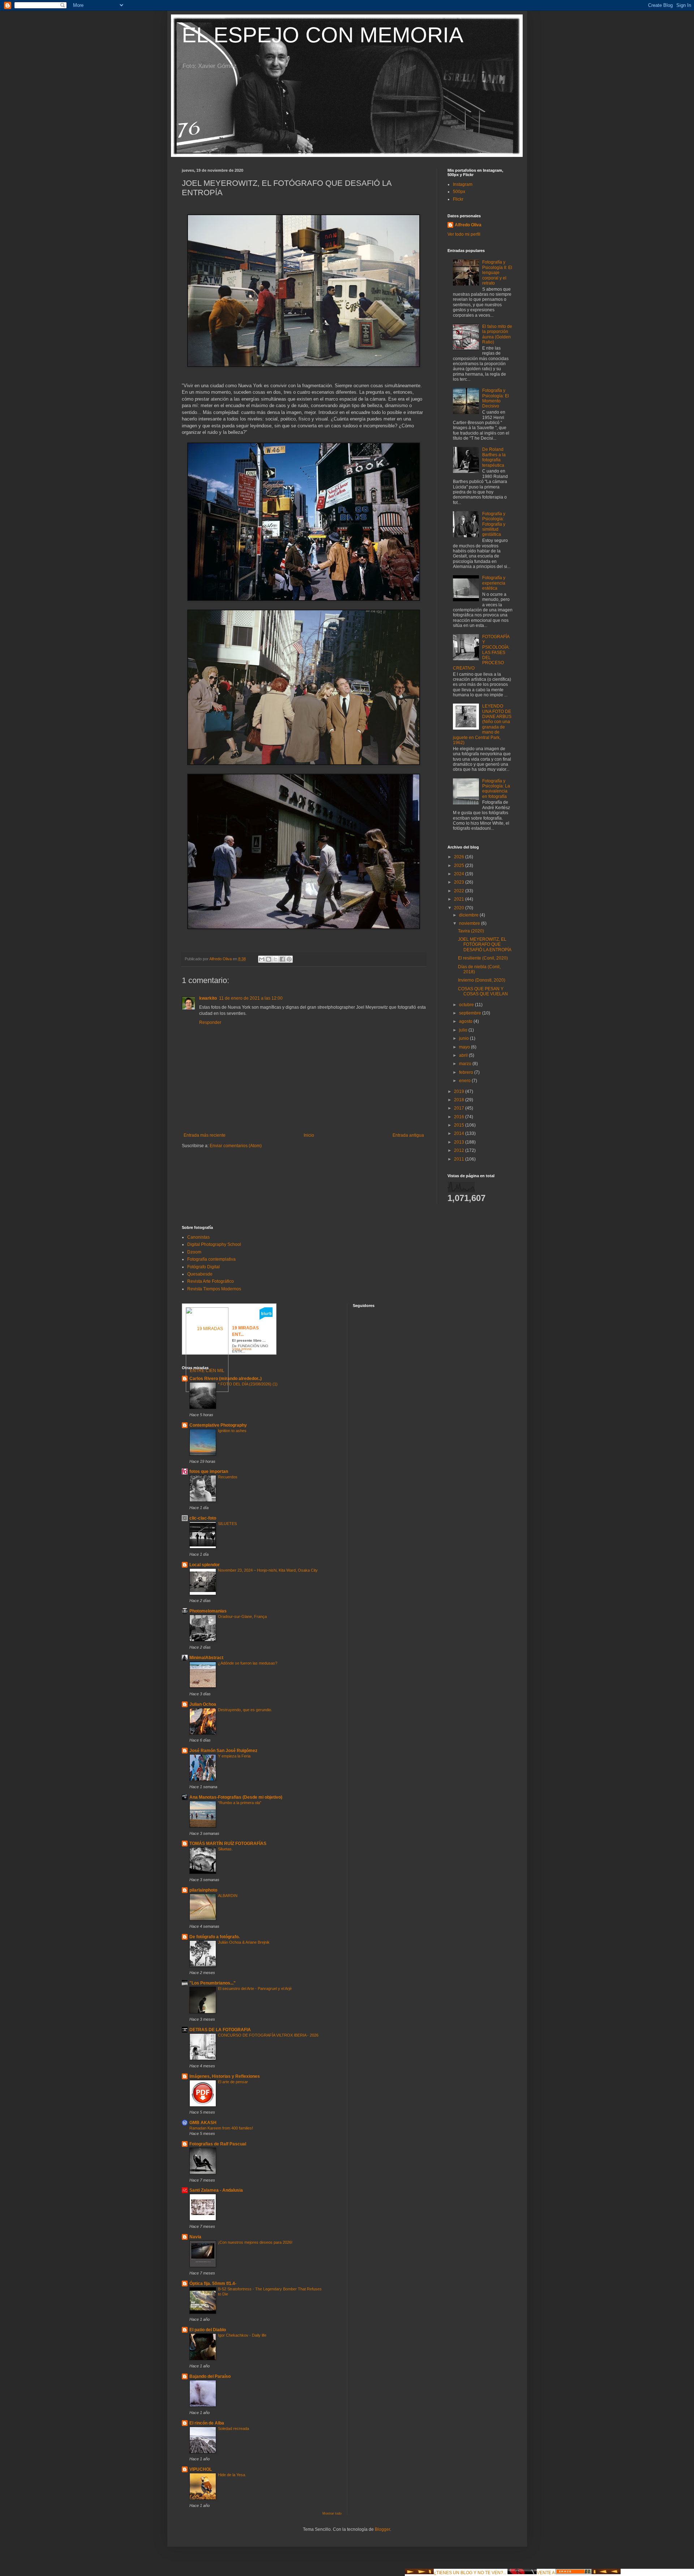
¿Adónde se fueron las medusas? (248, 1663)
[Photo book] (266, 1318)
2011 (460, 1159)
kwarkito (208, 998)
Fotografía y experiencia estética (494, 583)
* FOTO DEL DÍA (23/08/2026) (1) (248, 1384)
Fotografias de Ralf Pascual (218, 2144)
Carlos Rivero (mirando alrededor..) (226, 1379)
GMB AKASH (203, 2123)
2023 (460, 882)
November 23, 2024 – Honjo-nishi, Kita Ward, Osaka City (268, 1570)
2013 (460, 1142)
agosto (466, 1021)
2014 (460, 1133)
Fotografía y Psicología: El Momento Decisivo (496, 398)
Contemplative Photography (218, 1425)
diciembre (469, 915)
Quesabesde (200, 1274)
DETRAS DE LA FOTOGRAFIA (220, 2030)
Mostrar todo (332, 2513)
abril (464, 1055)
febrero (467, 1072)
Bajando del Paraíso (210, 2376)
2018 (460, 1100)
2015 (460, 1125)
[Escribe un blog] (269, 959)
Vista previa (242, 1349)
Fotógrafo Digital (204, 1267)
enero (465, 1081)
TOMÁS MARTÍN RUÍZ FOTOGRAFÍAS (228, 1844)
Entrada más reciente (205, 1135)
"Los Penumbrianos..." (213, 1983)
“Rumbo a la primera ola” (240, 1803)
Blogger (382, 2529)
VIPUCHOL (201, 2469)
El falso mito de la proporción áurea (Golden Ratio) (497, 334)
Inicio (309, 1135)
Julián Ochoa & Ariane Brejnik (244, 1942)
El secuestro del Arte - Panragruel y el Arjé (255, 1988)
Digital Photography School (214, 1244)
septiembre (471, 1013)
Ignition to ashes (232, 1431)
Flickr (458, 199)
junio (464, 1038)
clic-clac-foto (203, 1518)
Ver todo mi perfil (464, 234)
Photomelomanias (208, 1611)
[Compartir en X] (275, 959)
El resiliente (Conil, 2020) (483, 958)
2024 (460, 874)
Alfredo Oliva (468, 225)
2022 (460, 891)
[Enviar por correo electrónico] (262, 959)
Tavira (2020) (471, 931)
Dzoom (194, 1252)
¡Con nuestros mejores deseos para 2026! (255, 2242)
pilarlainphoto (203, 1890)
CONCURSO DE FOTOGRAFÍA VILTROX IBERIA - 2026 (268, 2035)
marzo (466, 1064)
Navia (195, 2237)
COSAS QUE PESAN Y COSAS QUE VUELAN (483, 991)
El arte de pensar (233, 2082)
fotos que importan (209, 1471)
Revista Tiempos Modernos (214, 1289)
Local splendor (205, 1565)
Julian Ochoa (203, 1704)
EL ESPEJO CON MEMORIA (323, 35)
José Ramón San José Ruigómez (223, 1751)
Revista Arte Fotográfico (211, 1281)
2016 (460, 1117)
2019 (460, 1092)
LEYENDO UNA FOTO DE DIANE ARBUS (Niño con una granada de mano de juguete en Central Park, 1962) (482, 724)
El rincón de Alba (207, 2423)
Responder (210, 1022)
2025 (460, 866)
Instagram (463, 184)
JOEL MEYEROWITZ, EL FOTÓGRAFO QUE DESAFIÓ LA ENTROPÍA (485, 945)
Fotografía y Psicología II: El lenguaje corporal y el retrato (497, 273)
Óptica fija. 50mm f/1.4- (213, 2284)
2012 (460, 1150)
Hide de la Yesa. (232, 2475)
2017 (460, 1108)
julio (464, 1030)
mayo (465, 1047)
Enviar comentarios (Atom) (236, 1146)
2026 (460, 857)
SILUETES (227, 1524)
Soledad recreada (234, 2428)
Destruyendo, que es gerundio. (245, 1710)
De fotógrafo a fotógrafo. (215, 1937)
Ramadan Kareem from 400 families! (221, 2128)
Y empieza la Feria (234, 1756)
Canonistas (198, 1237)
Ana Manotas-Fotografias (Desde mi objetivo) (236, 1797)
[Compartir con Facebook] (282, 959)
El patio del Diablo (208, 2330)
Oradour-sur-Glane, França (242, 1616)
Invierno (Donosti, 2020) (482, 980)
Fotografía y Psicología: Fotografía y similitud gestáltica (494, 524)
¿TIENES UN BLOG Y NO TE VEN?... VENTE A (495, 2573)
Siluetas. (225, 1849)
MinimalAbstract (206, 1658)
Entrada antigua (408, 1135)
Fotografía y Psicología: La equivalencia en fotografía (496, 789)
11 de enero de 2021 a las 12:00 (251, 998)
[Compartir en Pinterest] (289, 959)
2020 (460, 908)
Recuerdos (228, 1477)
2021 (460, 899)
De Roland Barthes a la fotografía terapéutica (494, 457)
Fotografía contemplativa (211, 1259)
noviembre (470, 923)
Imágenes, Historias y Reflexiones (225, 2076)
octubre (467, 1005)
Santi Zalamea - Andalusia (216, 2190)
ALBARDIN (228, 1896)
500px (459, 192)
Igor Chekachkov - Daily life (242, 2335)
